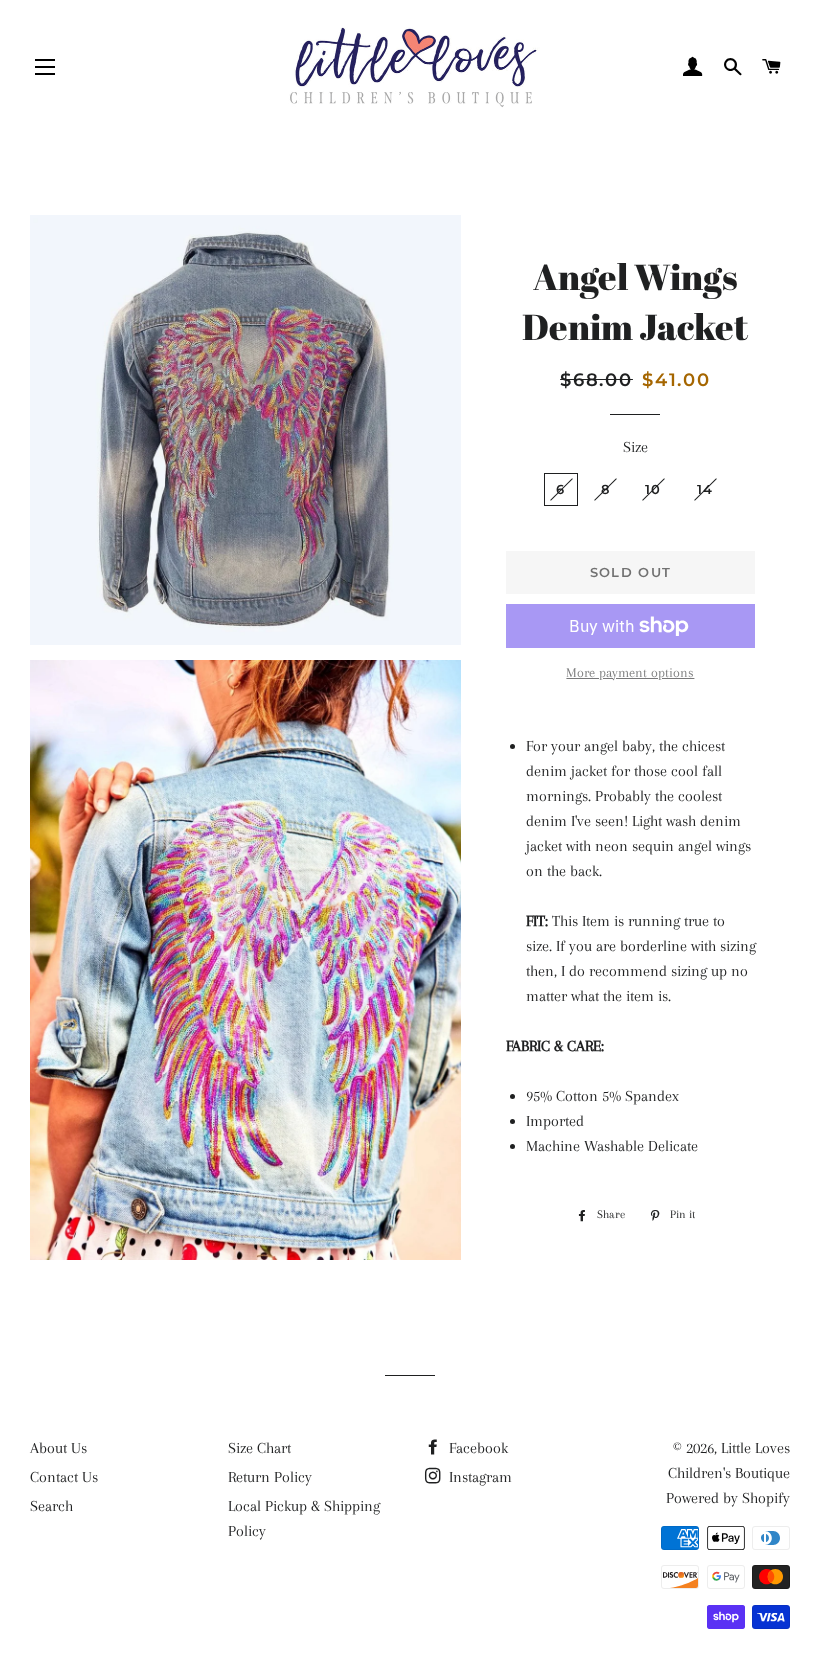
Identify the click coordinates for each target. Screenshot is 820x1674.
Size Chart (259, 1448)
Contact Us (64, 1477)
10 (653, 489)
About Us (58, 1448)
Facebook (476, 1448)
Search (51, 1506)
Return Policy (270, 1477)
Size (635, 447)
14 (705, 489)
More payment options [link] (630, 672)
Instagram (478, 1477)
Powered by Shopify (728, 1498)
